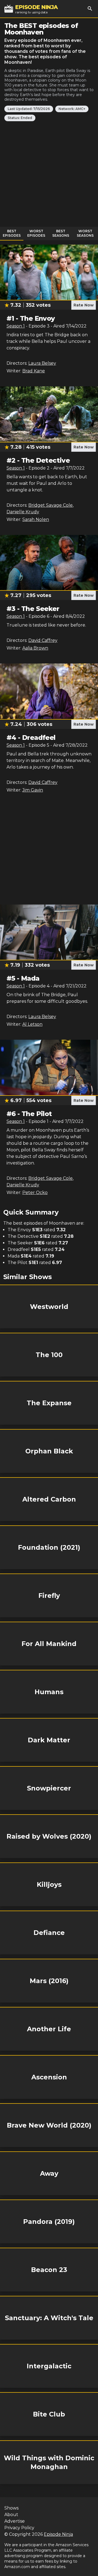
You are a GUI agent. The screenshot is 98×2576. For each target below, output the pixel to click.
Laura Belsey (42, 363)
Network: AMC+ (72, 109)
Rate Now (84, 305)
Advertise (15, 2521)
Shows (11, 2508)
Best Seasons (61, 233)
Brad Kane (34, 371)
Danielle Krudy (23, 512)
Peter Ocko (35, 1193)
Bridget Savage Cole (50, 505)
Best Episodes (12, 233)
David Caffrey (43, 640)
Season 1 (16, 326)
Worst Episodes (36, 233)
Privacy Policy (19, 2528)
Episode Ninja (58, 2534)
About (11, 2515)
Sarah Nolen (36, 519)
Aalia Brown (35, 648)
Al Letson (32, 1024)
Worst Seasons (85, 233)
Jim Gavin (33, 790)
